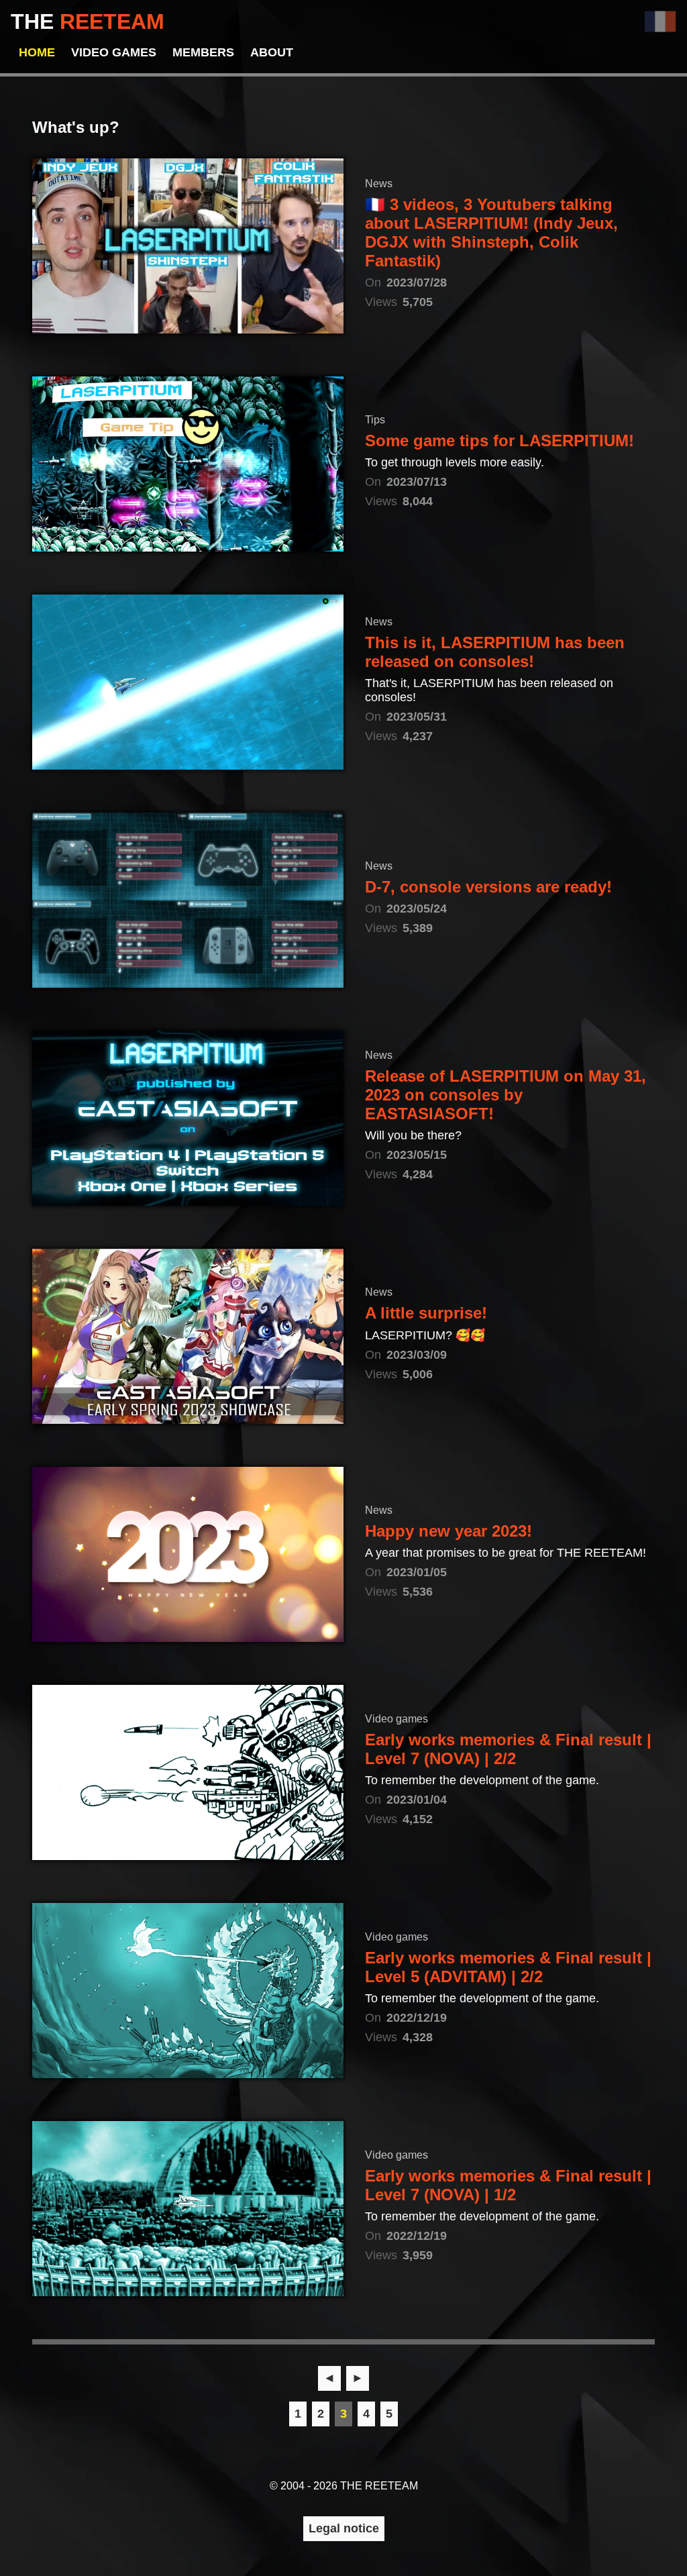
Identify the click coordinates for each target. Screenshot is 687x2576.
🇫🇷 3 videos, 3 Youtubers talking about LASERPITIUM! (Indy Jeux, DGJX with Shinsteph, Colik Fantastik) (491, 233)
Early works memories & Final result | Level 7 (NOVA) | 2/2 (508, 1749)
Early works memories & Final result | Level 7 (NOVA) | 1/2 (508, 2185)
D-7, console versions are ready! (488, 887)
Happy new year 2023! (448, 1531)
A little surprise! (426, 1313)
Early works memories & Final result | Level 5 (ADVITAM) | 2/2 (508, 1967)
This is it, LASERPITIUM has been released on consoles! (495, 652)
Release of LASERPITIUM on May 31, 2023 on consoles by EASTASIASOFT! (506, 1095)
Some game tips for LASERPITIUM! (499, 441)
